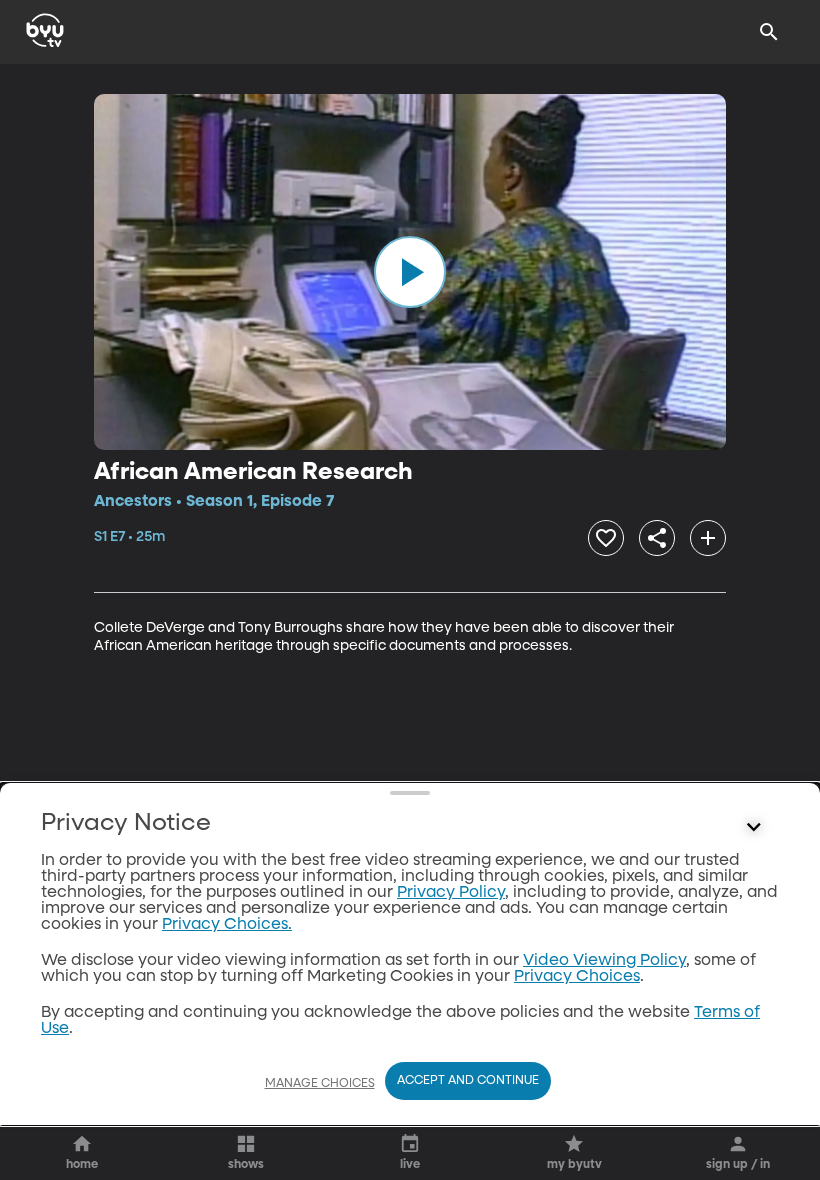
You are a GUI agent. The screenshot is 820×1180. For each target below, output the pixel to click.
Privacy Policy (451, 893)
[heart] (606, 538)
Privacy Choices (577, 977)
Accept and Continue (468, 1081)
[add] (708, 538)
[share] (657, 538)
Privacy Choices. (227, 925)
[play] (410, 272)
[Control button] (754, 828)
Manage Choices (320, 1084)
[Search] (769, 32)
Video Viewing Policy (604, 961)
